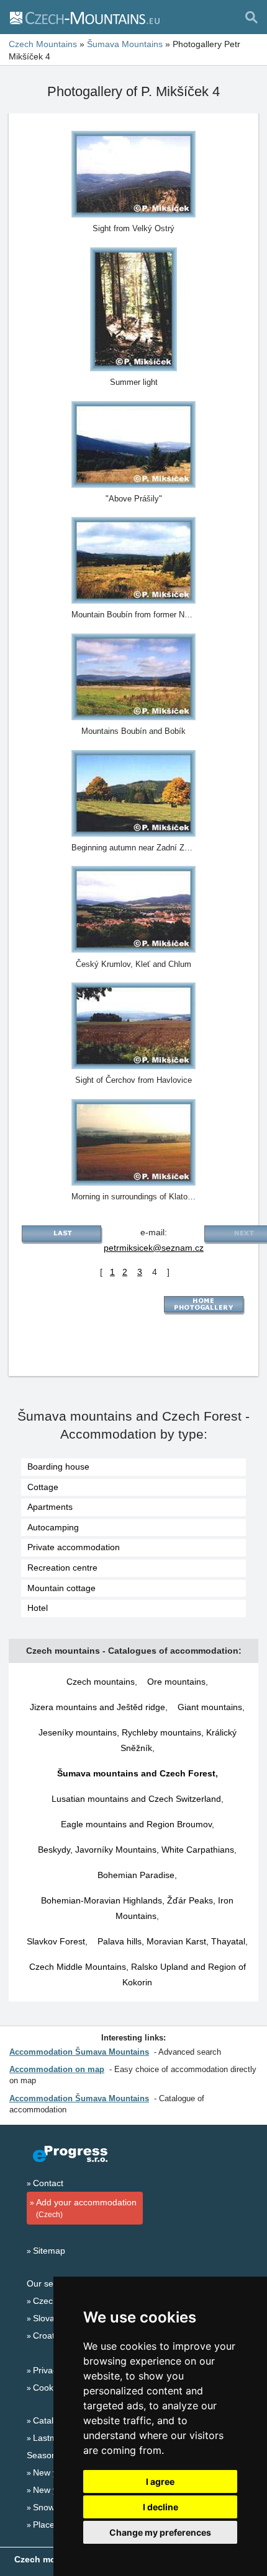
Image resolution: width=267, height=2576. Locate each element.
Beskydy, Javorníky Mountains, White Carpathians (136, 1850)
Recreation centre (62, 1568)
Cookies (49, 2388)
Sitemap (49, 2251)
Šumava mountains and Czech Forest (136, 1773)
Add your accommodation (86, 2208)
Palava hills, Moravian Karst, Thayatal (171, 1941)
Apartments (50, 1507)
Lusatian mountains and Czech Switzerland (136, 1799)
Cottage (43, 1487)
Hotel (38, 1608)
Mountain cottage (61, 1588)
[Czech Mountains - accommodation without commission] (84, 17)
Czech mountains (101, 1682)
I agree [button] (160, 2481)
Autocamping (53, 1527)
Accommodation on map (57, 2069)
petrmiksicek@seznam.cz (154, 1248)
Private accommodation (74, 1547)
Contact (48, 2183)
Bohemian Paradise (136, 1875)
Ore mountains (176, 1682)
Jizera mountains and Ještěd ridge (97, 1707)
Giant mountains (210, 1707)
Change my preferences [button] (160, 2532)
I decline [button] (161, 2507)
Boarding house (58, 1467)
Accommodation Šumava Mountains (79, 2052)
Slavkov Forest (56, 1941)
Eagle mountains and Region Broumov (136, 1824)
